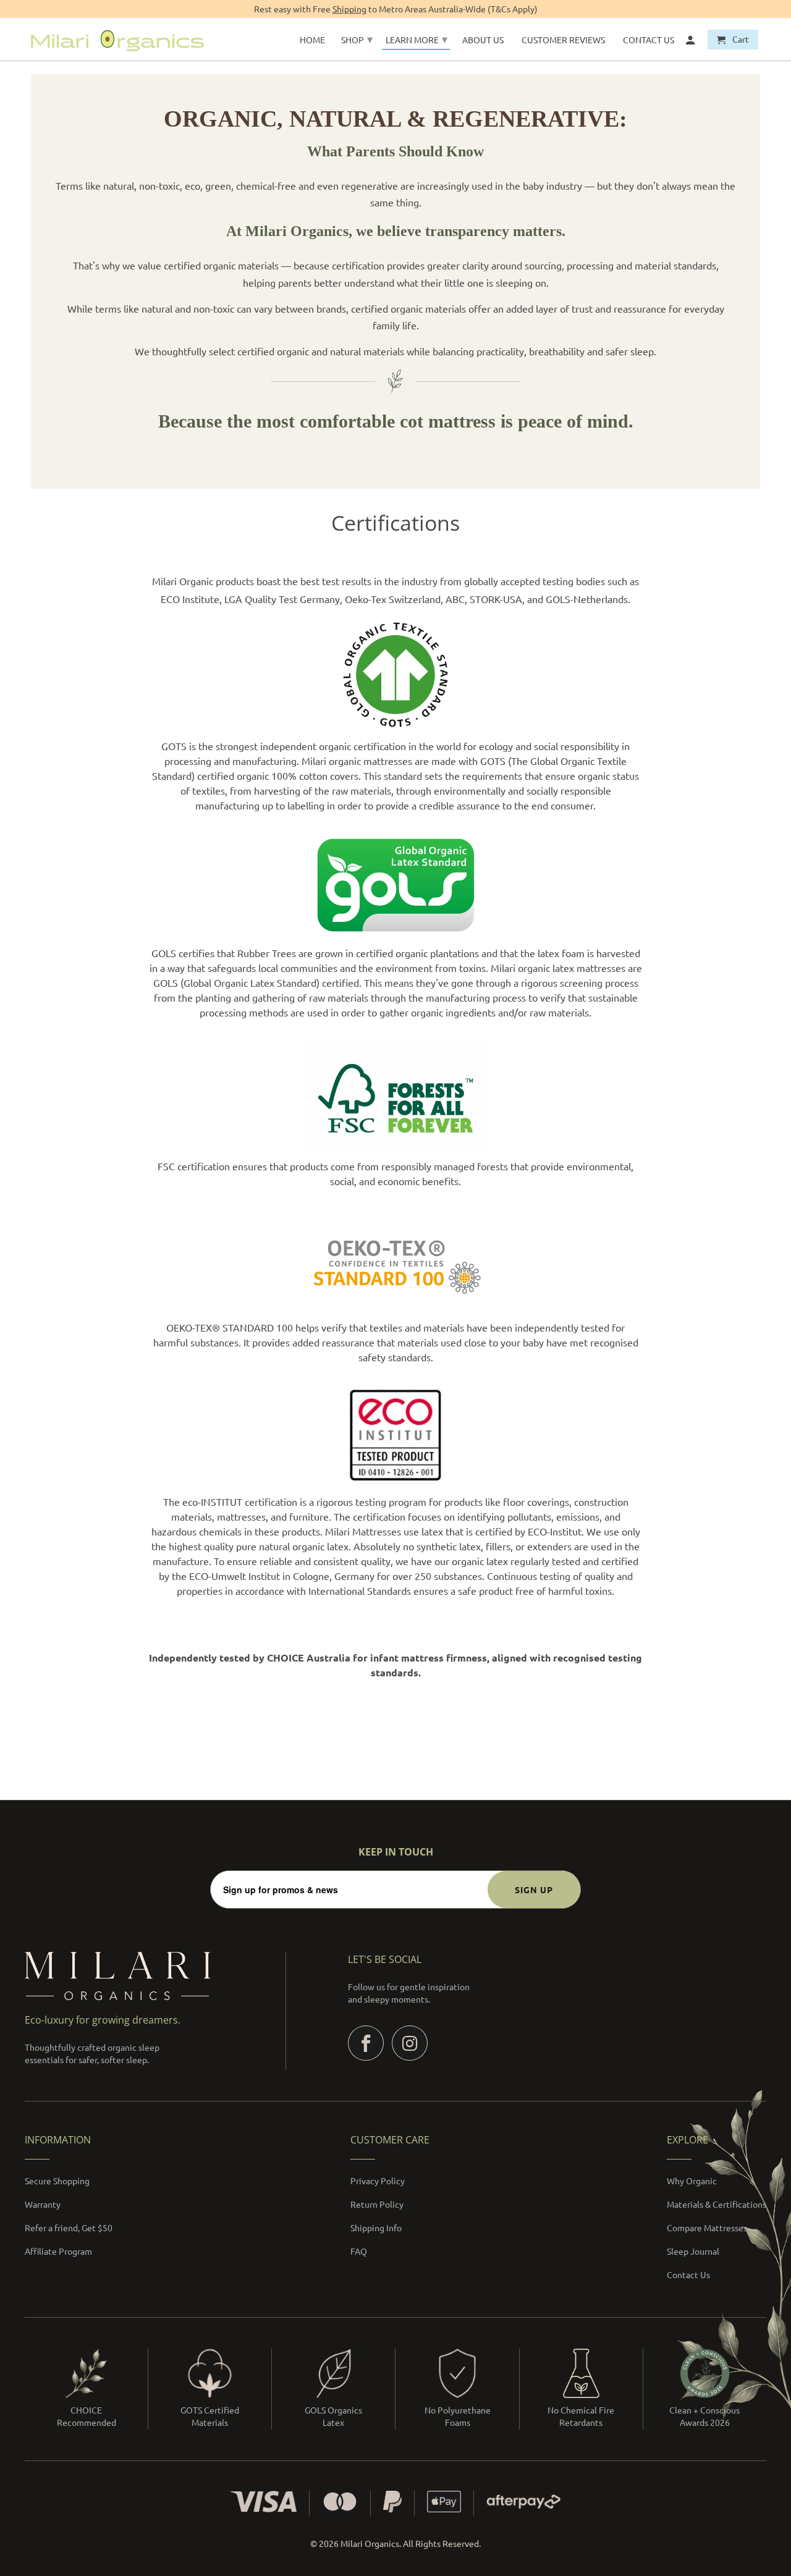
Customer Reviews (563, 40)
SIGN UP (534, 1890)
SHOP (357, 39)
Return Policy (377, 2204)
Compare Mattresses (707, 2228)
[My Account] (691, 42)
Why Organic (692, 2181)
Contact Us (688, 2274)
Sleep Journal (693, 2251)
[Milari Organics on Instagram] (410, 2043)
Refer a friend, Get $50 (69, 2228)
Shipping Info (376, 2228)
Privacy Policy (378, 2181)
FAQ (359, 2251)
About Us (483, 40)
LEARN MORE (417, 39)
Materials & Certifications (717, 2204)
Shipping (349, 9)
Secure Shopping (57, 2181)
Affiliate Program (58, 2251)
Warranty (43, 2204)
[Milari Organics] (117, 39)
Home (312, 40)
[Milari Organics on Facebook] (366, 2043)
